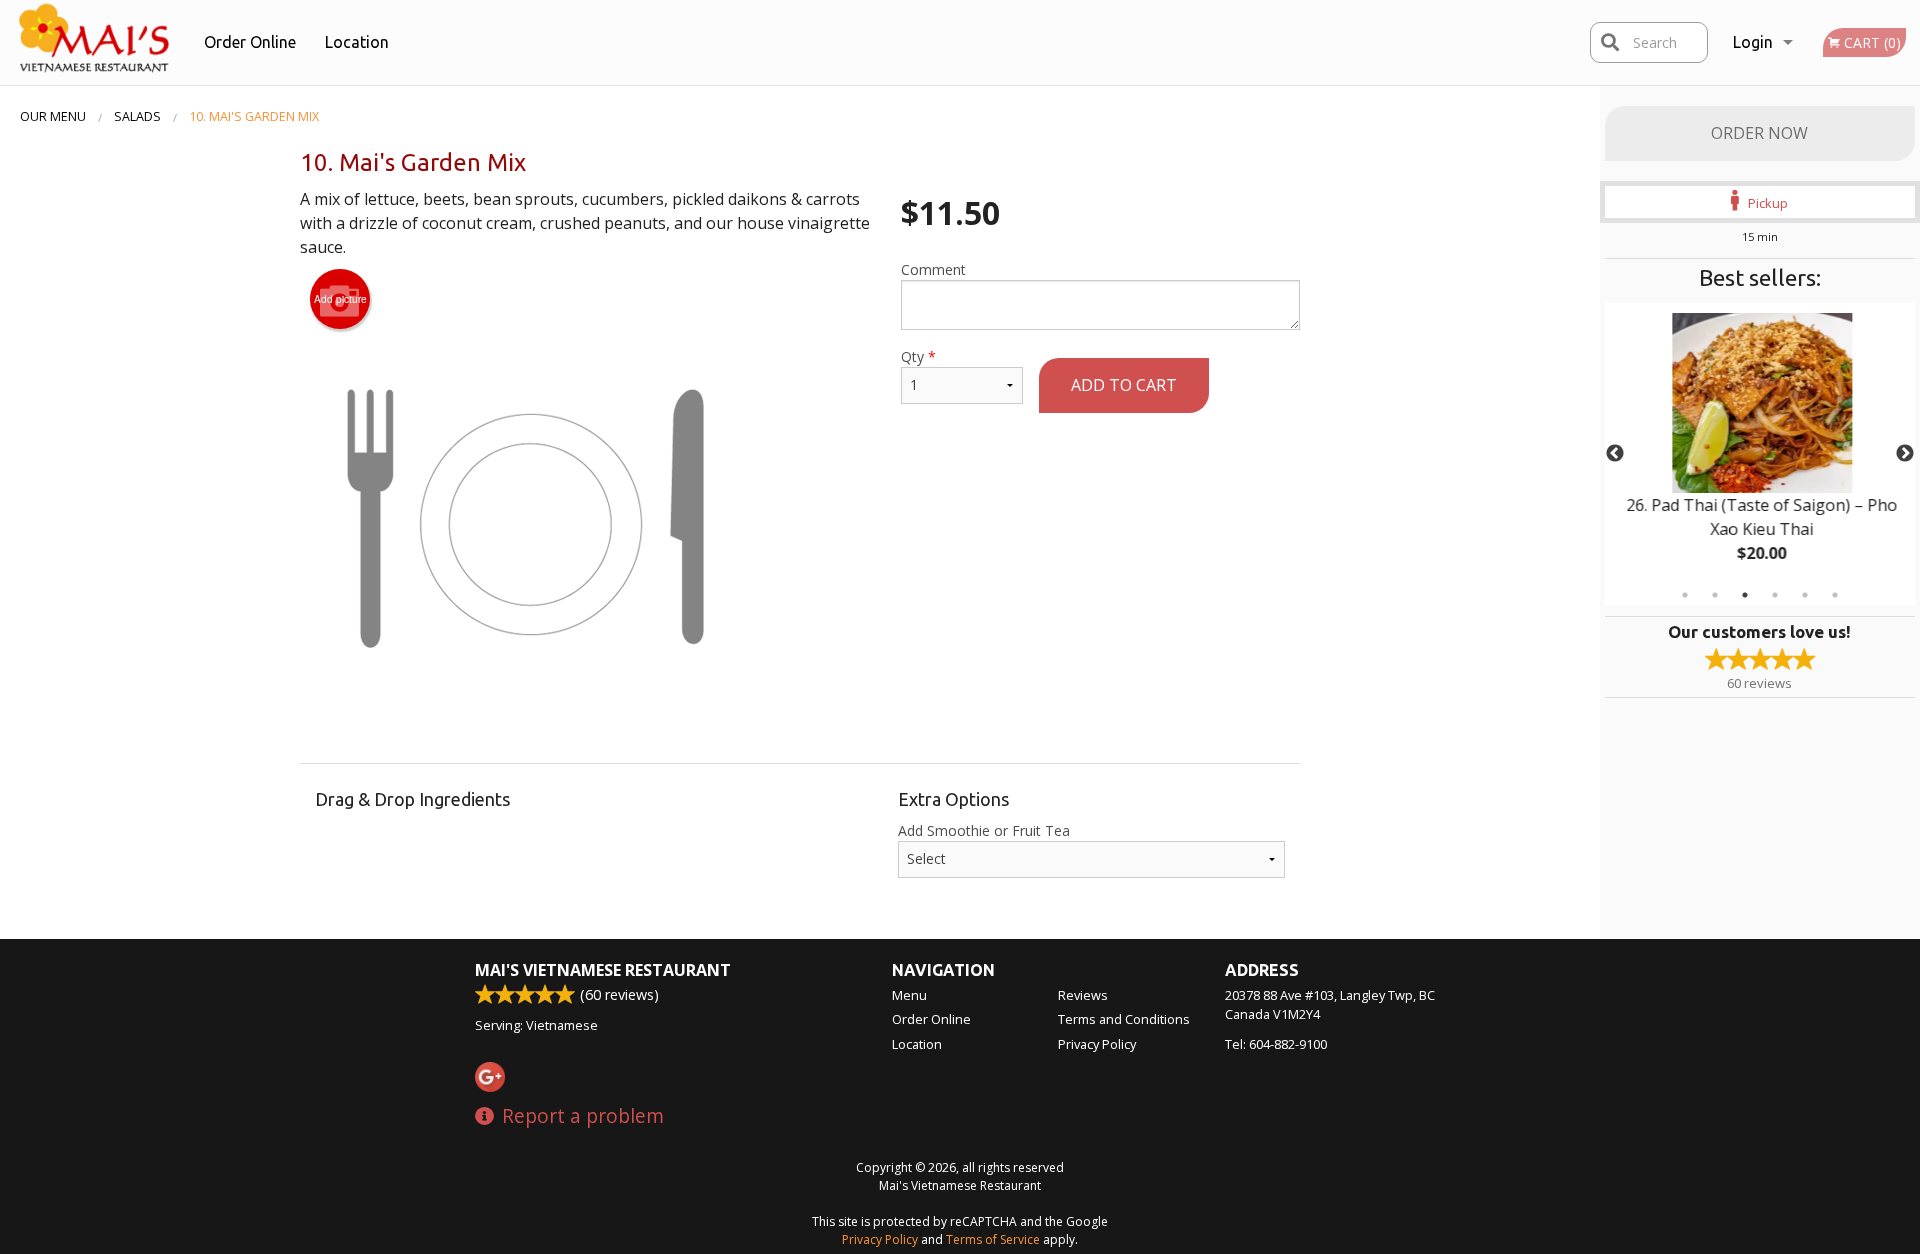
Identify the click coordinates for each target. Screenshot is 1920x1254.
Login (1753, 42)
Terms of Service (993, 1239)
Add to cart (1124, 385)
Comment (933, 269)
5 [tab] (1805, 595)
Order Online (250, 42)
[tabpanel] (1760, 454)
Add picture (340, 299)
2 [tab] (1715, 595)
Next (1905, 454)
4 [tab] (1775, 595)
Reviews (1083, 995)
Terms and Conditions (1124, 1019)
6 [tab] (1835, 595)
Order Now (1759, 133)
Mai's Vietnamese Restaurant (603, 970)
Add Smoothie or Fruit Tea (984, 830)
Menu (909, 995)
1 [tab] (1685, 595)
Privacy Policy (1097, 1044)
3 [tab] (1745, 595)
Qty (918, 356)
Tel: (1276, 1044)
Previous (1615, 454)
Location (357, 42)
